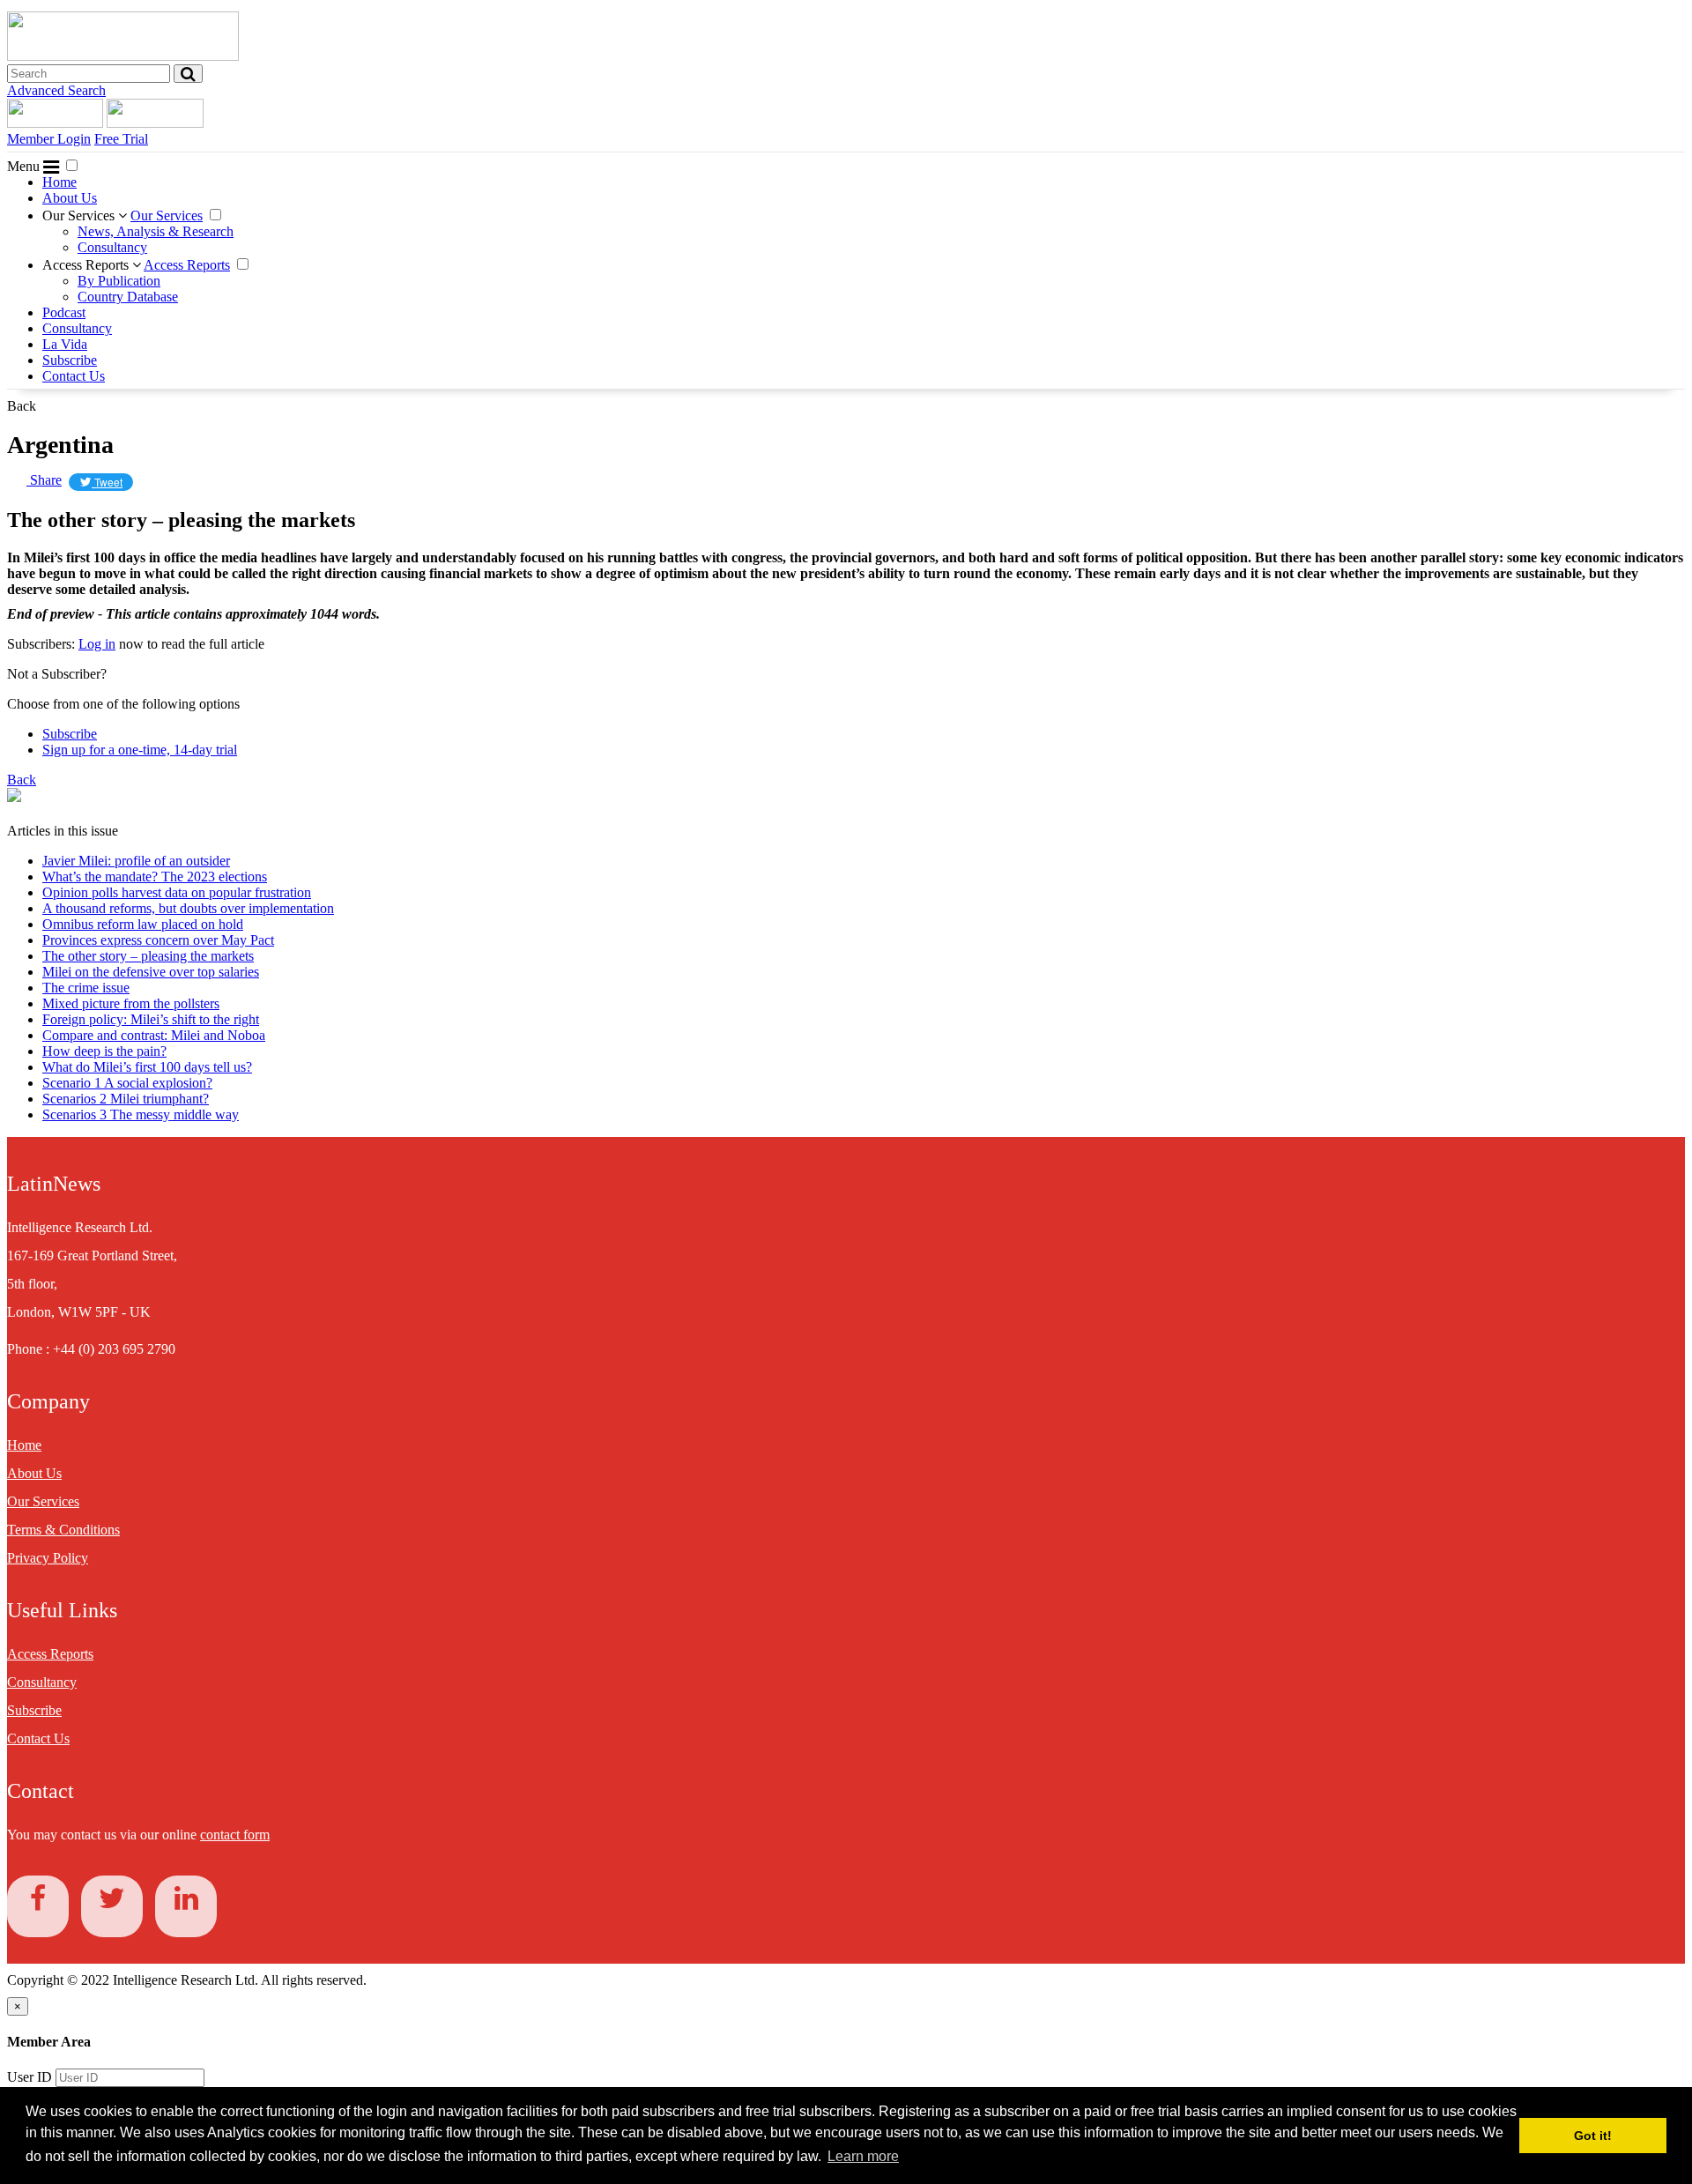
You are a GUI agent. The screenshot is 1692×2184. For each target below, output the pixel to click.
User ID (30, 2077)
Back (22, 406)
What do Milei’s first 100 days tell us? (147, 1067)
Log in (97, 644)
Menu (25, 166)
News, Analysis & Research (156, 231)
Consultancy (112, 247)
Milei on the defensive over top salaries (151, 972)
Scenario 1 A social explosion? (127, 1083)
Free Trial (121, 139)
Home (59, 182)
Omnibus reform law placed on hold (143, 924)
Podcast (64, 312)
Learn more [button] (863, 2156)
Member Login (49, 139)
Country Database (128, 297)
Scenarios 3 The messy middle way (141, 1114)
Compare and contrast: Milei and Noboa (154, 1035)
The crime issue (86, 988)
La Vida (65, 344)
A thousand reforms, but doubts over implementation (188, 908)
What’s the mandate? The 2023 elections (155, 877)
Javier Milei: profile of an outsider (136, 861)
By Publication (119, 281)
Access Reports (87, 265)
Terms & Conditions (63, 1530)
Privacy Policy (48, 1558)
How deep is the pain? (104, 1051)
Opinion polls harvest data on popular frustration (177, 892)
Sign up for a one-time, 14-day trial (140, 750)
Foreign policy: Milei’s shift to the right (151, 1019)
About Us (70, 198)
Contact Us (74, 376)
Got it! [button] (1593, 2136)
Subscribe (70, 360)
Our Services (80, 215)
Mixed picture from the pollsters (131, 1003)
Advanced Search (56, 90)
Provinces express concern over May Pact (158, 940)
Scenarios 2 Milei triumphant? (126, 1099)
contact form (235, 1835)
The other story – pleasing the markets (148, 956)
